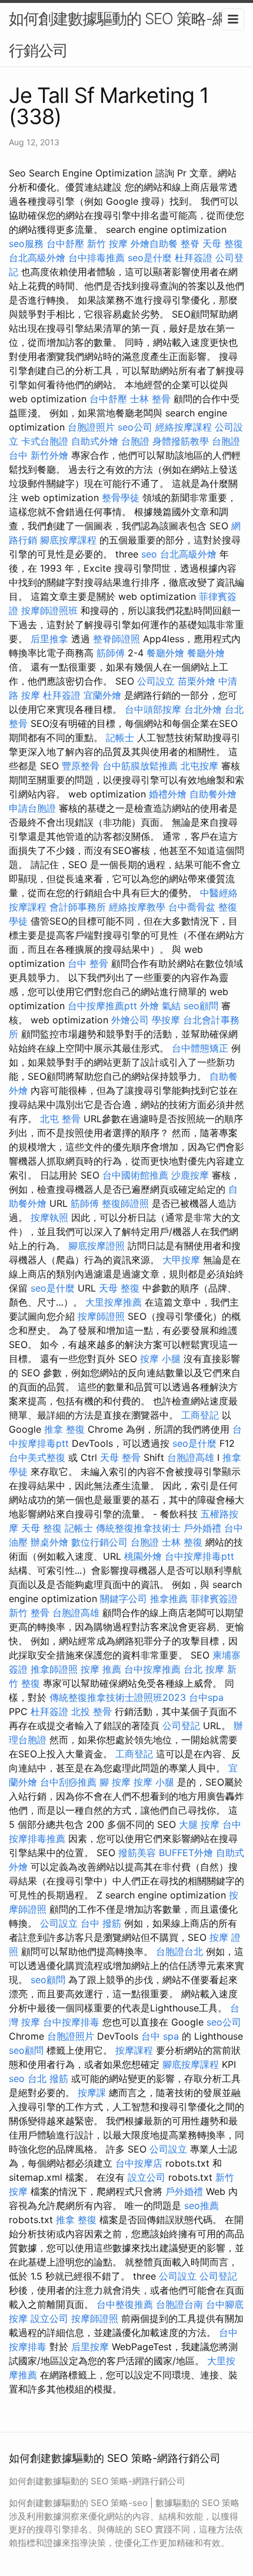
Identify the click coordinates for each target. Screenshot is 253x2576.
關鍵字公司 (124, 1599)
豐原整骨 (81, 766)
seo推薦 (202, 2205)
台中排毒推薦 (96, 258)
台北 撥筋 (48, 2078)
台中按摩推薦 (152, 1669)
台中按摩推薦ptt (102, 1006)
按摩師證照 (101, 1316)
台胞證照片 (91, 427)
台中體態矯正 (200, 1048)
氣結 (171, 1006)
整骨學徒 (121, 498)
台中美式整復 (37, 1457)
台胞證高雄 (191, 1457)
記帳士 (120, 738)
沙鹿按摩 (190, 1175)
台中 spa (160, 2036)
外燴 (149, 1006)
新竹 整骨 (29, 1613)
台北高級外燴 (37, 258)
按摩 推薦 (101, 1669)
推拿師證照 (54, 1669)
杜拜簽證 (194, 258)
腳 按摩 (115, 1782)
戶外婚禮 (202, 1528)
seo (149, 554)
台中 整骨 (88, 963)
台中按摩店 (139, 2163)
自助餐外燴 (213, 794)
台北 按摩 (204, 1669)
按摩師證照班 (49, 610)
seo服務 (26, 243)
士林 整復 (182, 1542)
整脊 (190, 243)
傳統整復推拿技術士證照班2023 (118, 1697)
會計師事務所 (78, 907)
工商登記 (200, 1415)
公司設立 (156, 681)
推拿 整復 (64, 1429)
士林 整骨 (150, 399)
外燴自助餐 (154, 243)
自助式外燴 (95, 441)
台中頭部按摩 (153, 709)
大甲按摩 (181, 1260)
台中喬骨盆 (192, 907)
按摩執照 (49, 1217)
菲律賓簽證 (214, 1599)
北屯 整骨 (60, 1119)
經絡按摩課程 (184, 427)
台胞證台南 (179, 2304)
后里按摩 (90, 2347)
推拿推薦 (169, 1599)
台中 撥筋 (101, 1923)
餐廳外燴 (165, 653)
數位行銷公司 (99, 1542)
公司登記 (181, 1726)
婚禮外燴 (168, 794)
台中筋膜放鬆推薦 (140, 766)
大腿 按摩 (199, 1824)
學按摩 (166, 1020)
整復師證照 (125, 1203)
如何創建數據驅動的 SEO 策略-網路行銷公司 (125, 34)
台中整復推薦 (125, 2304)
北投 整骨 (91, 1711)
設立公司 (147, 2177)
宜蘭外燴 (102, 695)
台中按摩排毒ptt (199, 1556)
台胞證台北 (179, 1951)
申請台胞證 (32, 808)
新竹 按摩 (107, 243)
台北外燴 (203, 709)
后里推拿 (49, 639)
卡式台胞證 (45, 441)
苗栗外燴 (197, 681)
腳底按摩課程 (68, 540)
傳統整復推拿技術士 (138, 1528)
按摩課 (92, 2093)
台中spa (206, 1697)
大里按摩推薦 (114, 1302)
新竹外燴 (49, 455)
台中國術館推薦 (135, 1175)
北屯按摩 (199, 766)
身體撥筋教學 (181, 441)
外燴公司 (130, 1020)
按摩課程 (134, 2050)
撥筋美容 (137, 1853)
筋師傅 (111, 653)
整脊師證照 (116, 639)
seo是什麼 (150, 258)
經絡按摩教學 (137, 907)
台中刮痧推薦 (68, 1782)
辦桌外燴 (49, 1542)
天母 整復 (223, 243)
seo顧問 (201, 1006)
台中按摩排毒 (71, 2022)
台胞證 (135, 441)
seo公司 (135, 427)
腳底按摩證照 (96, 1246)
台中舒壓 (65, 243)
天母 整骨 (120, 1457)
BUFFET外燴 (186, 1853)
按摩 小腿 (160, 1359)
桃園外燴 (143, 1556)
